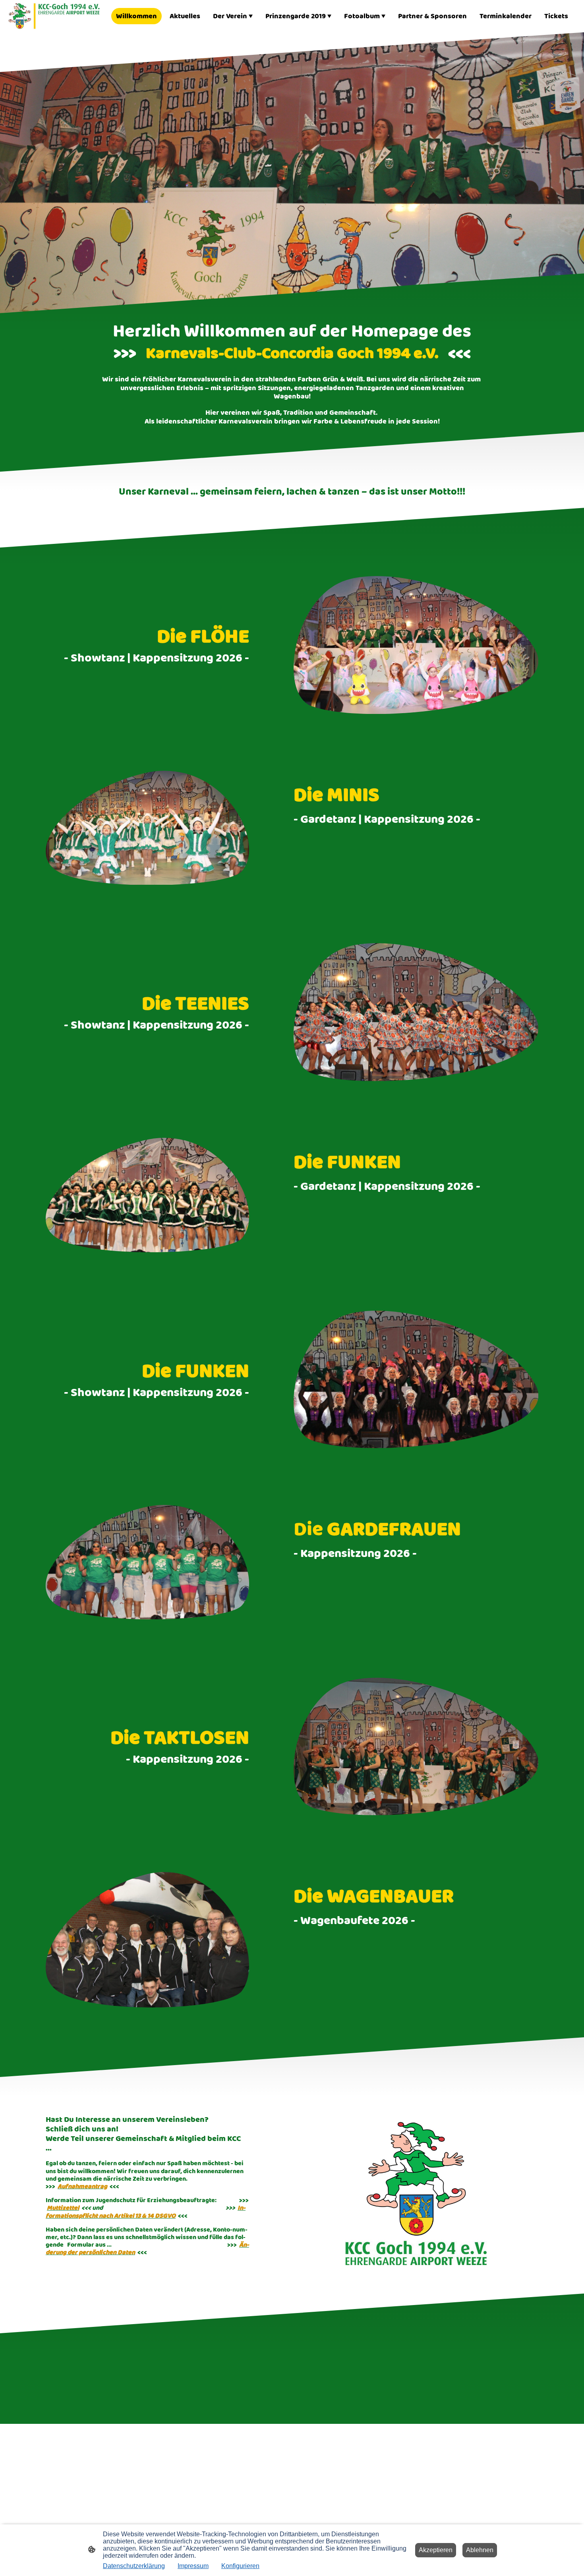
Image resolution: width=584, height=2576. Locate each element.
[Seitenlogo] (54, 16)
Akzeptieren (436, 2550)
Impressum (193, 2566)
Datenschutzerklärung (134, 2566)
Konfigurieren (240, 2566)
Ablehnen (480, 2550)
